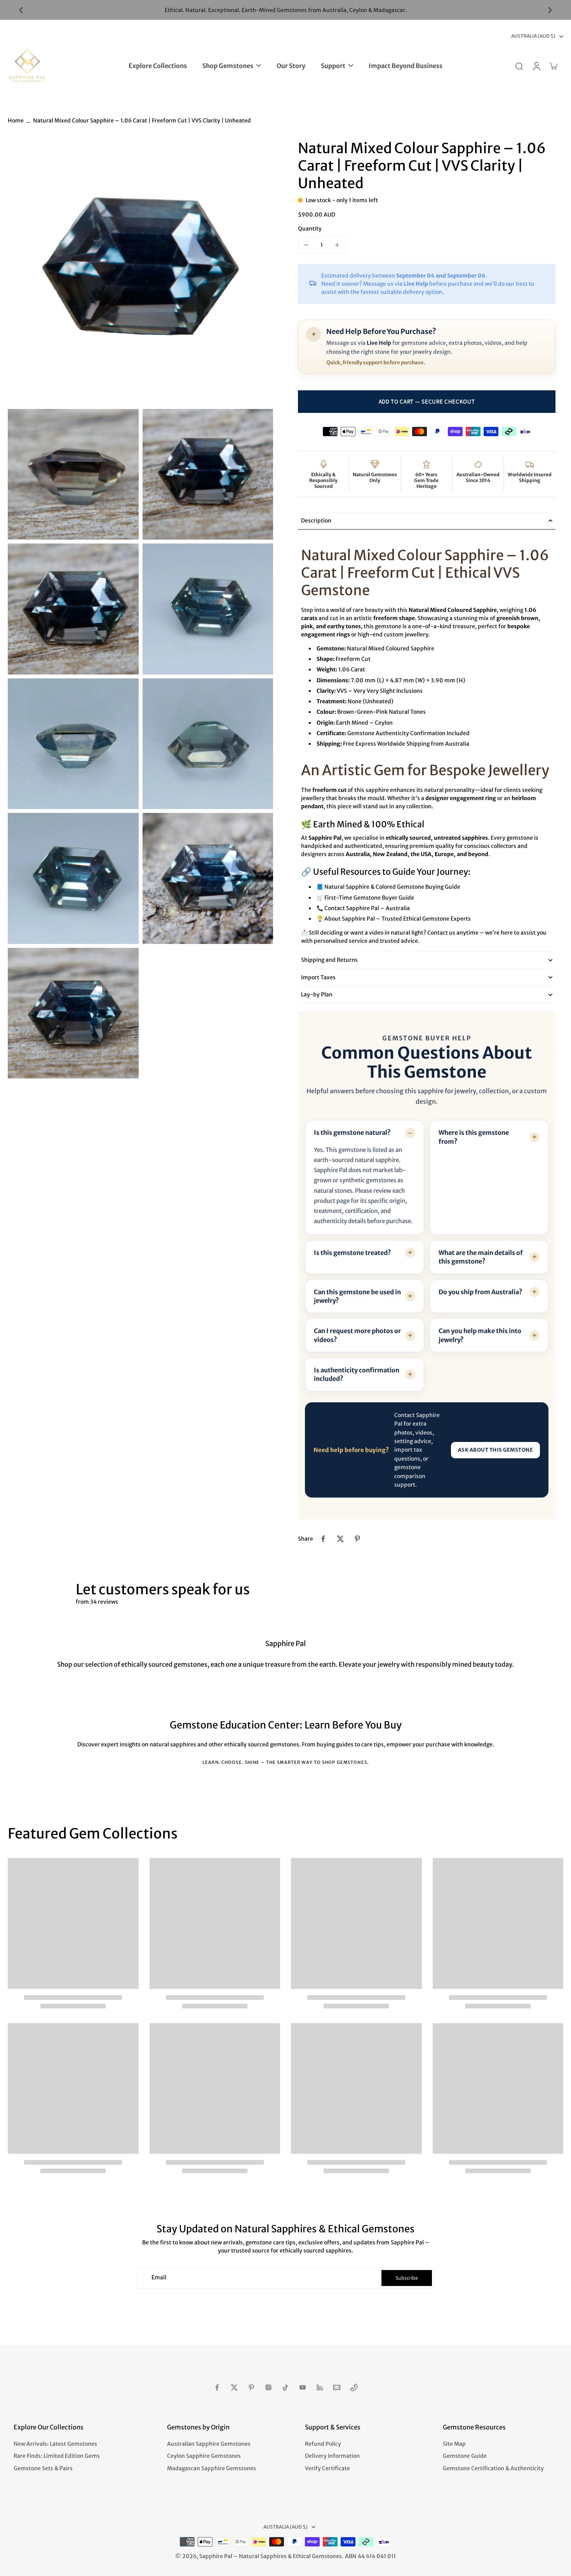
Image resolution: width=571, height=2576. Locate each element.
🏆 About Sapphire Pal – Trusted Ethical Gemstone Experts (394, 919)
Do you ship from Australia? (480, 1292)
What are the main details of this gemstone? (481, 1257)
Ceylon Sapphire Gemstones (204, 2456)
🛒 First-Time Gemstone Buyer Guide (365, 898)
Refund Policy (323, 2444)
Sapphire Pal (216, 2556)
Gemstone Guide (465, 2456)
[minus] (306, 245)
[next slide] (550, 10)
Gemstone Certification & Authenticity (493, 2468)
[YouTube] (303, 2387)
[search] (519, 66)
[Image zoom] (140, 272)
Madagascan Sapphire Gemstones (212, 2468)
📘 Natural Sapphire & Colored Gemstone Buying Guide (388, 887)
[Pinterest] (251, 2387)
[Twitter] (234, 2387)
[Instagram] (268, 2387)
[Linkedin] (320, 2387)
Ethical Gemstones (317, 2556)
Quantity (310, 229)
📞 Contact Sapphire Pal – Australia (363, 908)
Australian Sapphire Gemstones (209, 2444)
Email (159, 2278)
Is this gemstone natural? (352, 1132)
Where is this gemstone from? (474, 1137)
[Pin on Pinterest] (357, 1539)
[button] (427, 402)
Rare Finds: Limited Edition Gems (57, 2456)
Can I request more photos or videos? (357, 1335)
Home (16, 121)
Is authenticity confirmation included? (357, 1374)
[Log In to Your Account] (536, 66)
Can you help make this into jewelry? (480, 1335)
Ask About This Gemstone (496, 1450)
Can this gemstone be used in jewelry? (357, 1296)
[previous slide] (21, 10)
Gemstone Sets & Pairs (43, 2468)
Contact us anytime (453, 933)
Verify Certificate (327, 2468)
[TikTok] (285, 2387)
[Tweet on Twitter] (340, 1539)
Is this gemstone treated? (353, 1253)
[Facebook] (217, 2387)
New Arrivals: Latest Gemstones (55, 2444)
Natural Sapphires (263, 2556)
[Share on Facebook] (323, 1539)
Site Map (454, 2444)
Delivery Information (332, 2456)
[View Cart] (553, 66)
